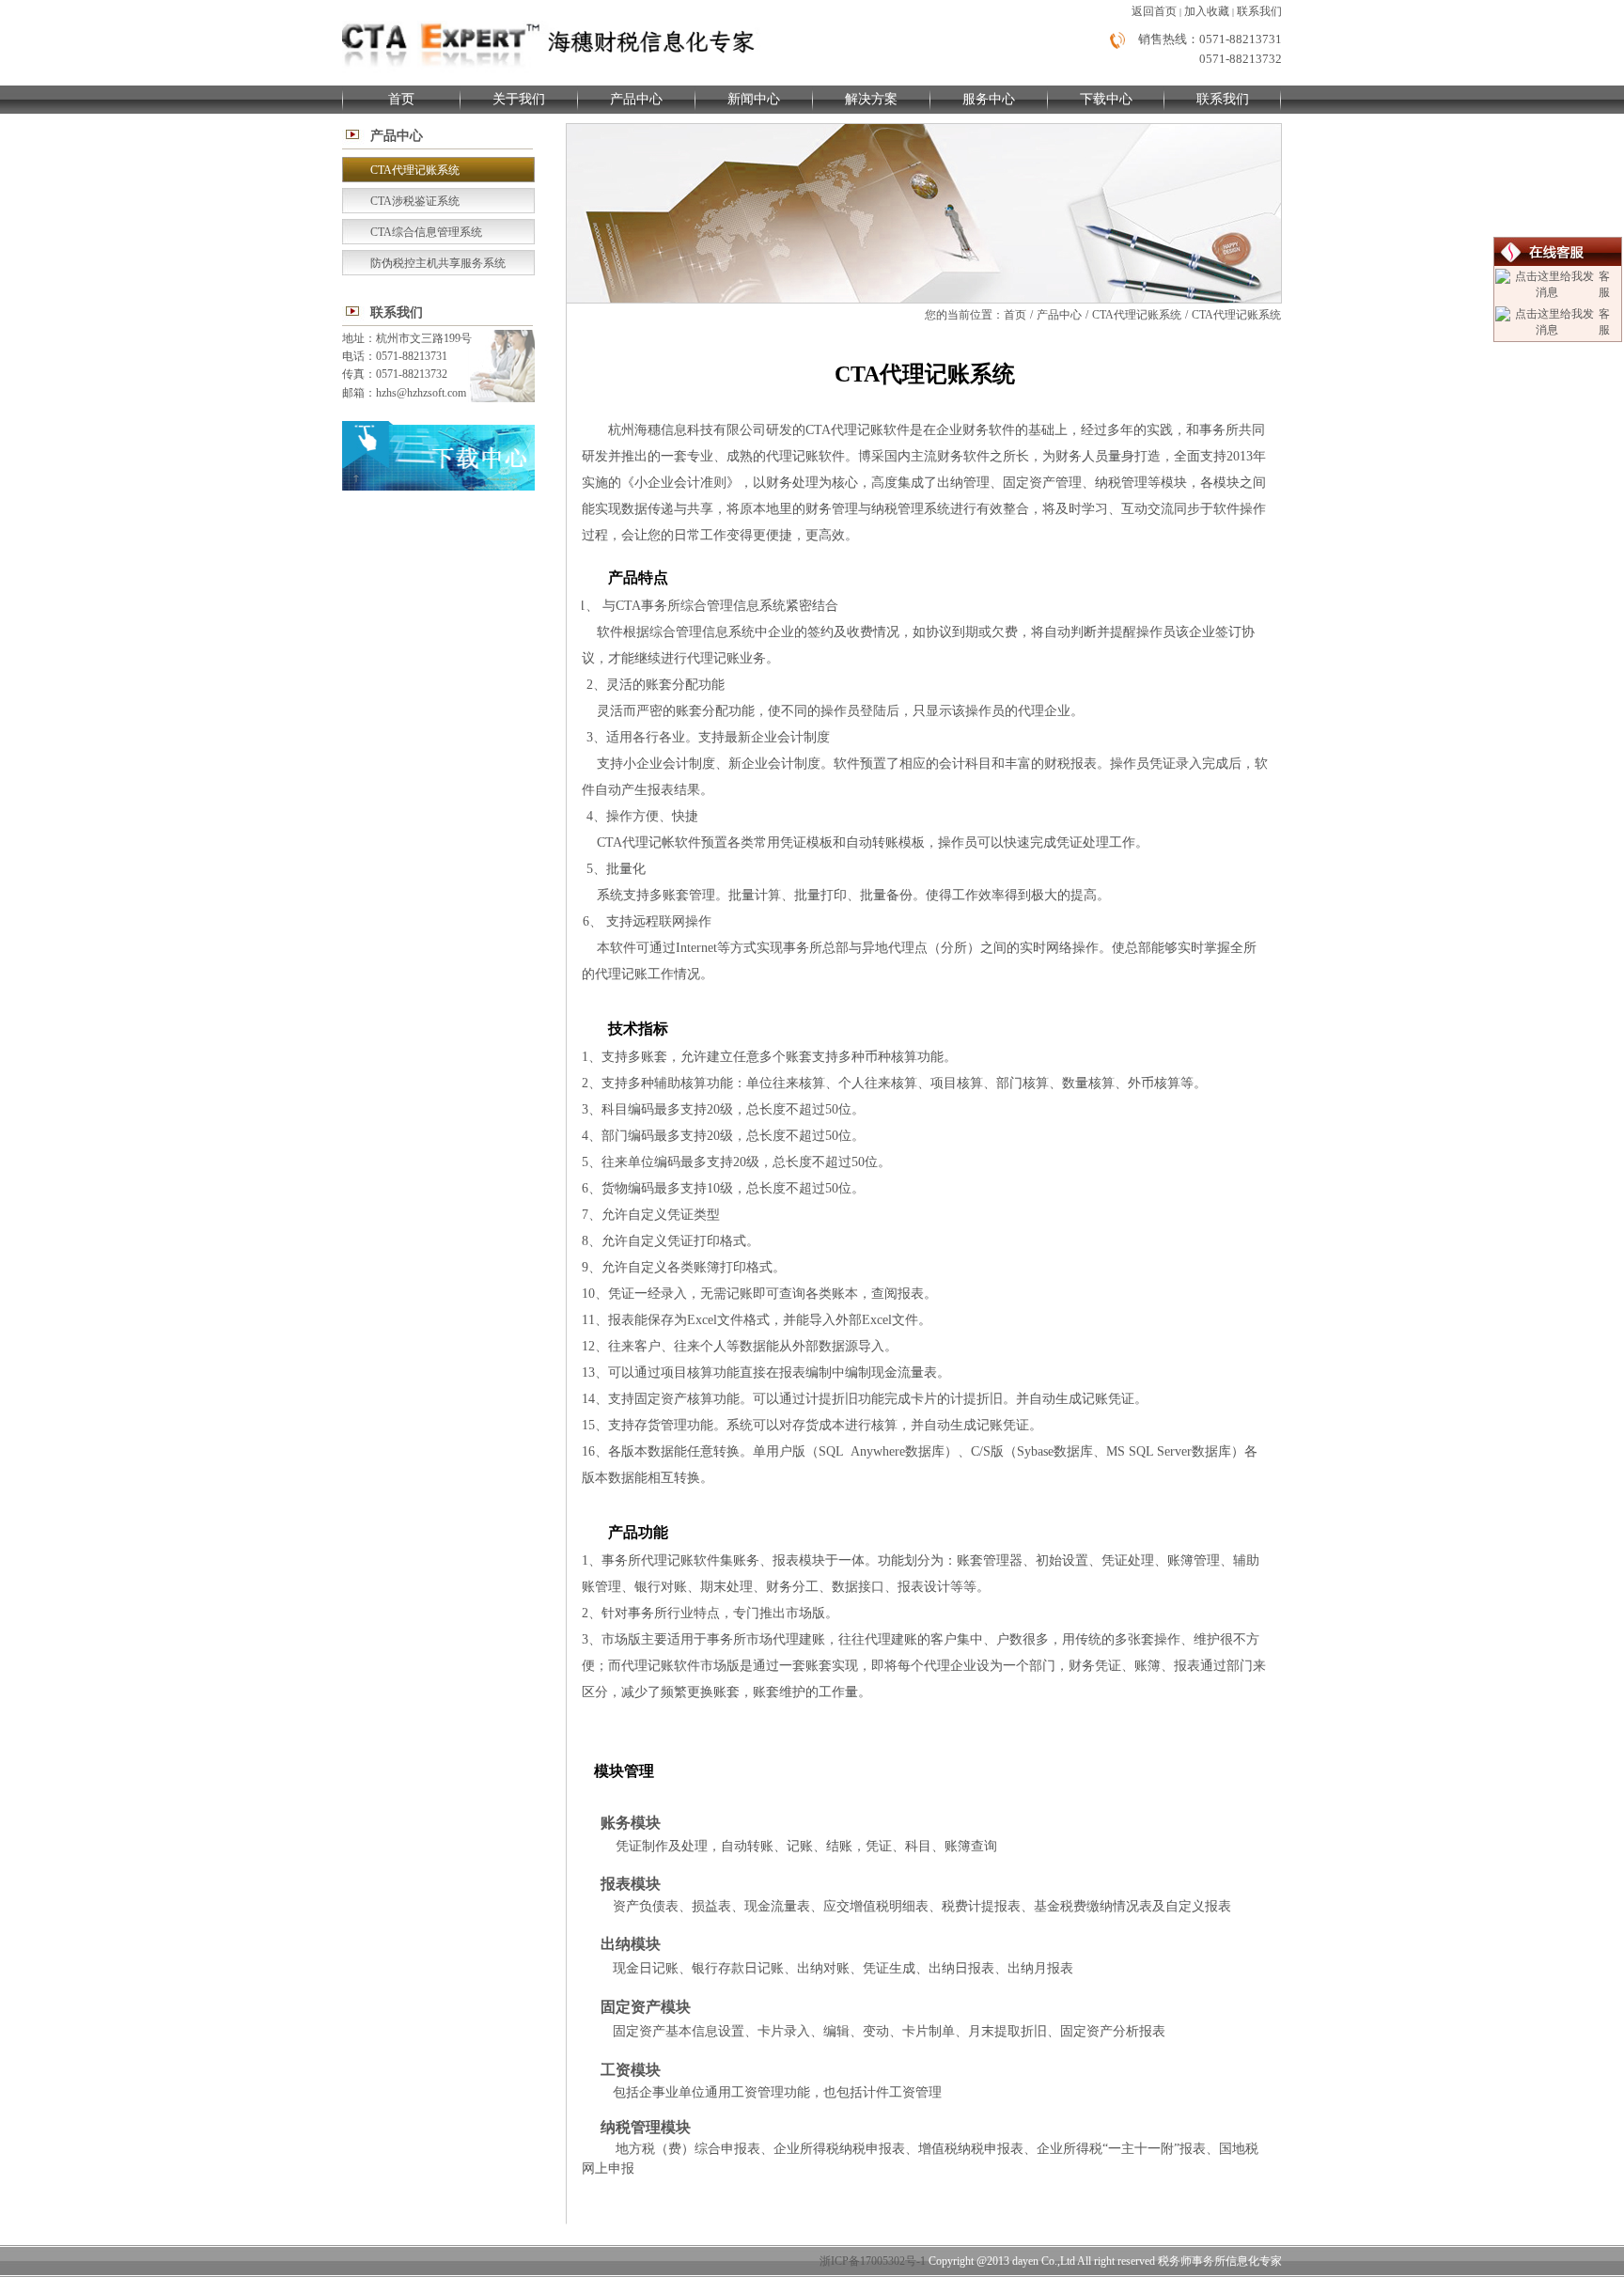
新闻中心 (754, 99)
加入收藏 (1207, 11)
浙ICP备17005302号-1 (873, 2261)
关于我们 (519, 99)
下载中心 (1106, 99)
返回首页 (1154, 11)
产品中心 (636, 99)
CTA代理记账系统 (1137, 315)
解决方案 (871, 99)
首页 (401, 99)
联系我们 (1259, 11)
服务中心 (989, 99)
